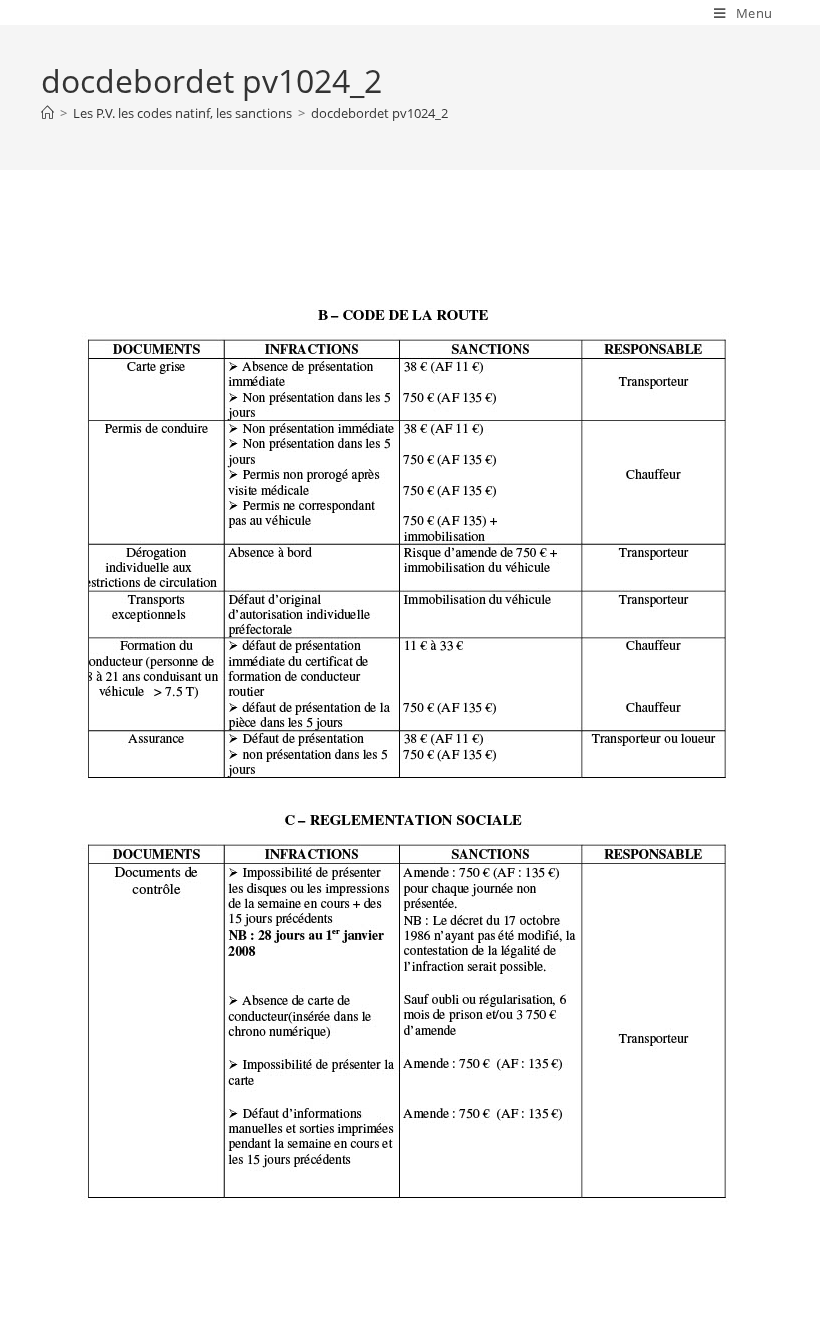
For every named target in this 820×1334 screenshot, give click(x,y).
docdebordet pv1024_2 (379, 113)
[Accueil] (47, 113)
